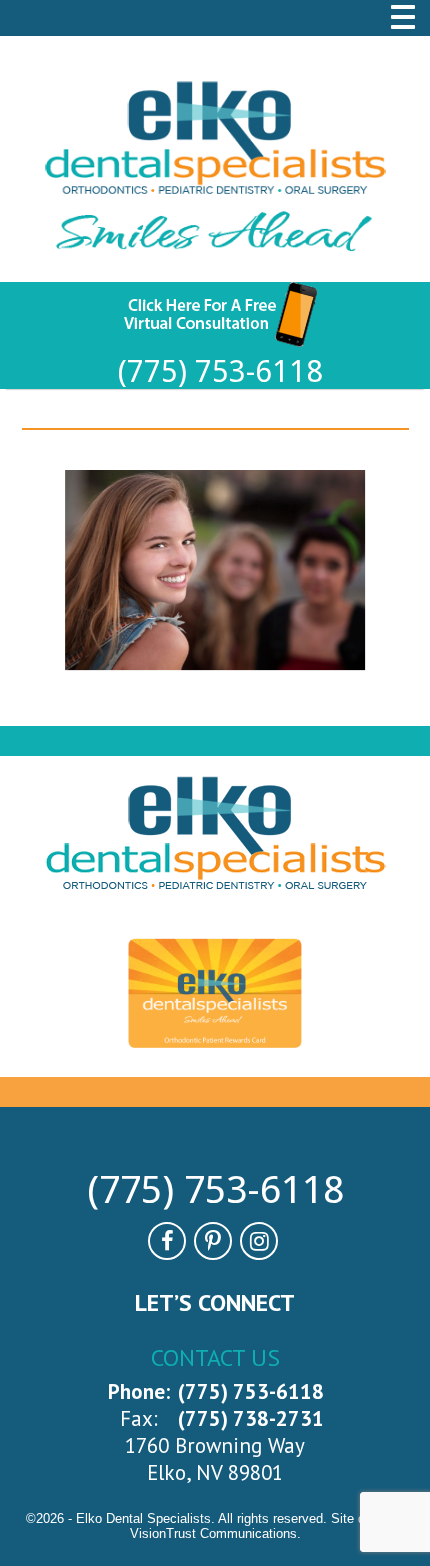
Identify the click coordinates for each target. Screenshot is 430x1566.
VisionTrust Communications (213, 1533)
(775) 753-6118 (220, 371)
